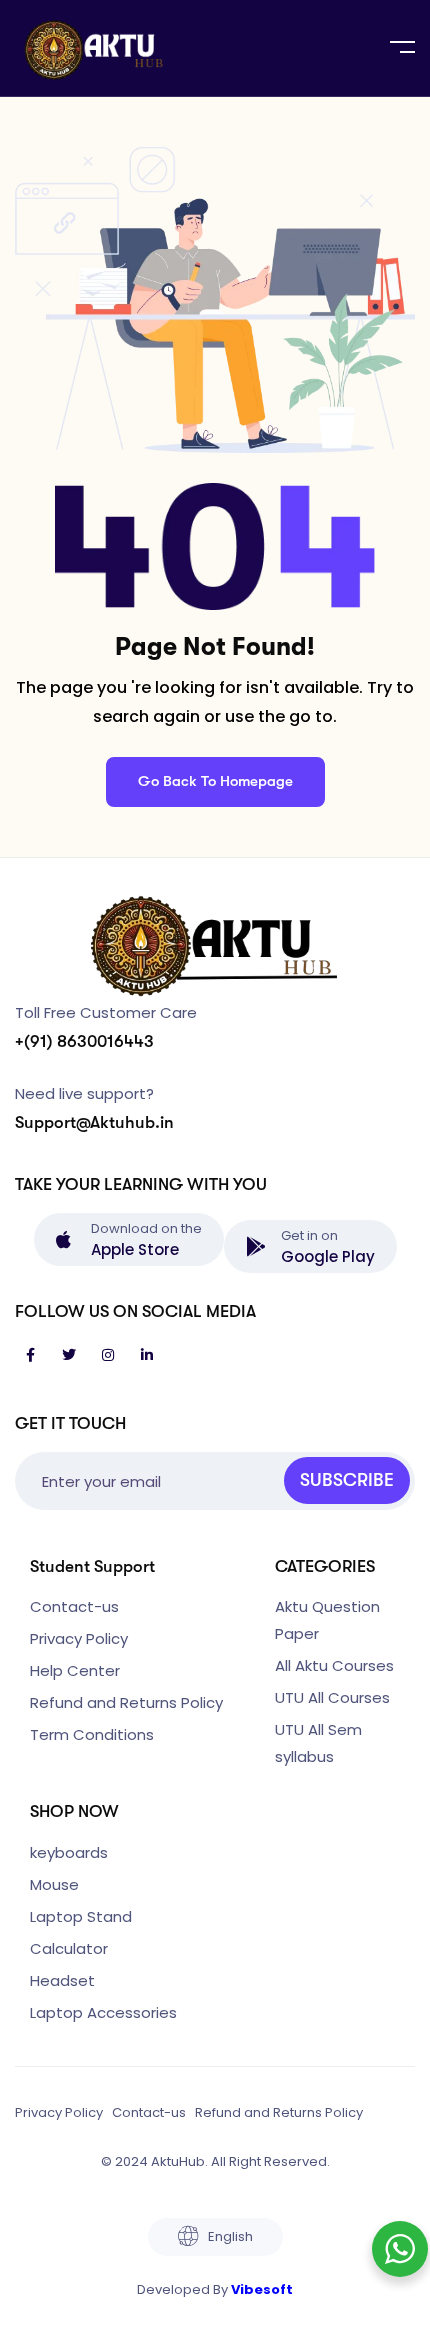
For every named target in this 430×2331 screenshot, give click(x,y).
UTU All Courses (332, 1697)
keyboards (69, 1852)
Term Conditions (92, 1734)
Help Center (75, 1670)
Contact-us (74, 1606)
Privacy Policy (79, 1638)
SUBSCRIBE (347, 1480)
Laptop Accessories (103, 2012)
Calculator (69, 1948)
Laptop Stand (81, 1916)
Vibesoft (262, 2289)
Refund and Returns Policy (126, 1702)
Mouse (54, 1884)
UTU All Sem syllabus (318, 1743)
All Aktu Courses (334, 1665)
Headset (62, 1980)
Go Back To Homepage (215, 781)
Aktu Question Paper (327, 1620)
